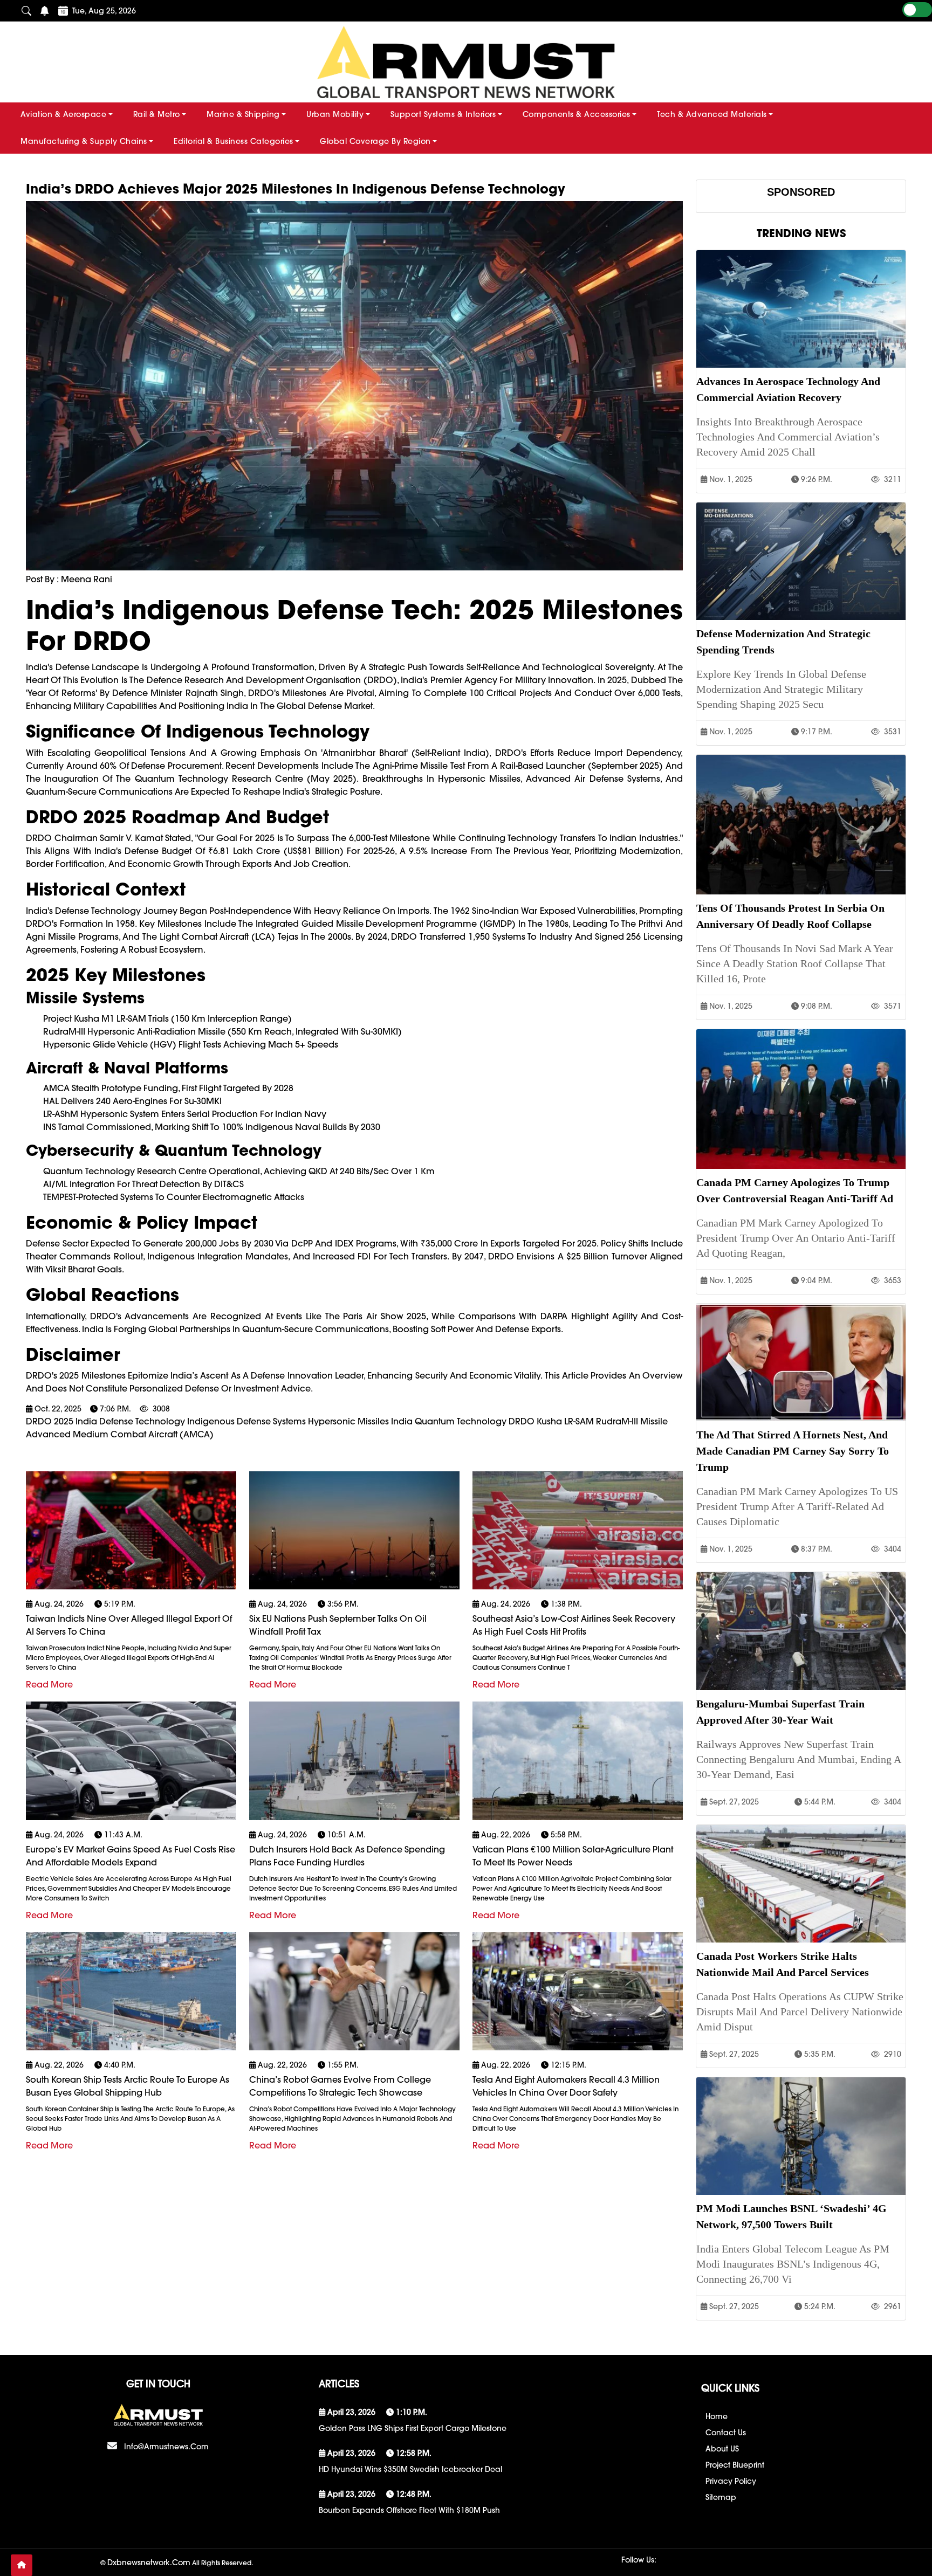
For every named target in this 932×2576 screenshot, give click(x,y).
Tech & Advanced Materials (712, 114)
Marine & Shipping (243, 114)
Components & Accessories (577, 114)
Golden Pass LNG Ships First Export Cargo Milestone (413, 2428)
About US (722, 2449)
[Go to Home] (22, 2565)
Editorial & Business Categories (234, 141)
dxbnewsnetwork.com (149, 2563)
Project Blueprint (735, 2465)
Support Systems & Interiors (443, 114)
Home (717, 2416)
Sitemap (721, 2497)
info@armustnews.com (166, 2447)
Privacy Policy (731, 2481)
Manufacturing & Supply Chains (84, 141)
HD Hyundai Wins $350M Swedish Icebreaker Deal (410, 2469)
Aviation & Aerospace (63, 114)
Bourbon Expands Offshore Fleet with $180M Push (409, 2510)
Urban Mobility (335, 114)
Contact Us (726, 2433)
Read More (49, 1684)
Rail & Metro (157, 114)
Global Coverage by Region (375, 141)
